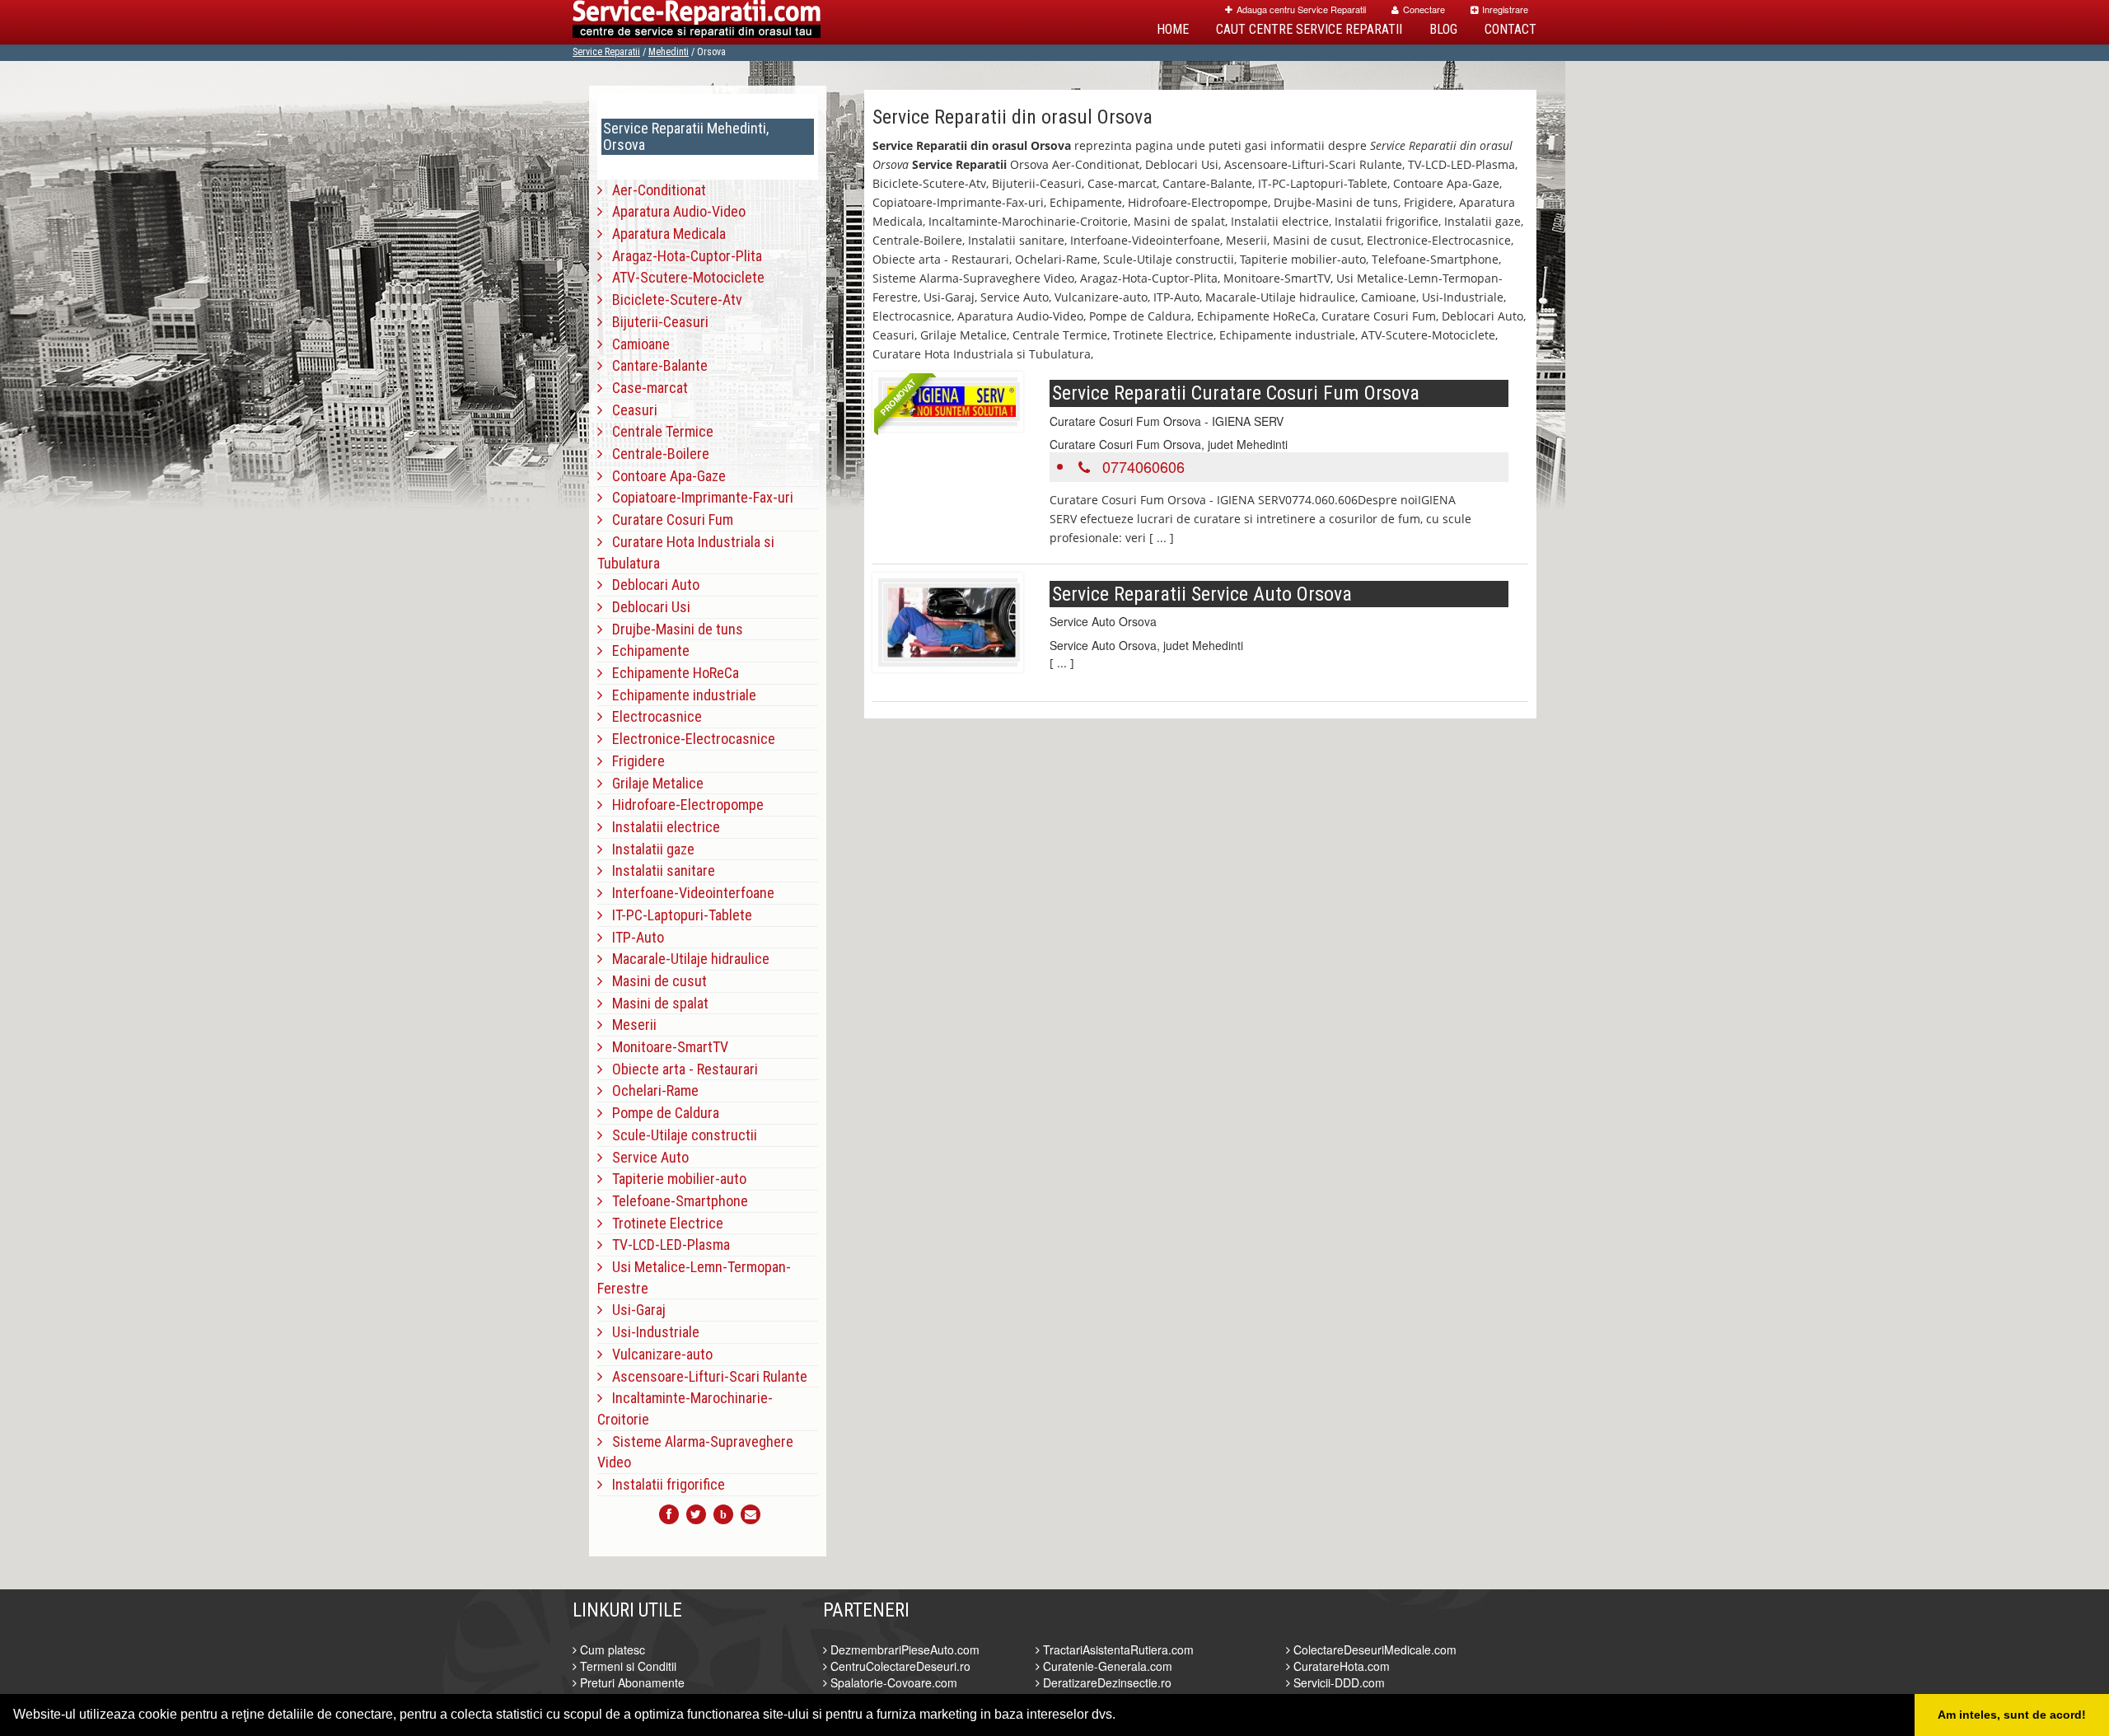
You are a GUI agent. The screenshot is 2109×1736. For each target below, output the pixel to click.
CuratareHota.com (1340, 1666)
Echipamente (646, 650)
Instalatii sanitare (659, 870)
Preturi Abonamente (631, 1682)
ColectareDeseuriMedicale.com (1373, 1649)
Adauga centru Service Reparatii (1301, 9)
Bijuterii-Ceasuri (655, 322)
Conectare (1424, 9)
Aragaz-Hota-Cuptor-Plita (682, 256)
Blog (1443, 29)
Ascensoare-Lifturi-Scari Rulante (705, 1376)
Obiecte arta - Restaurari (680, 1069)
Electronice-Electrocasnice (689, 739)
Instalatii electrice (661, 827)
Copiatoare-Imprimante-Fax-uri (698, 497)
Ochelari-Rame (650, 1090)
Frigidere (634, 761)
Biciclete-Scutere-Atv (672, 299)
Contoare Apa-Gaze (664, 476)
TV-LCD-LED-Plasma (666, 1245)
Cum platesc (611, 1649)
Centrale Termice (658, 431)
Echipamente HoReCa (671, 673)
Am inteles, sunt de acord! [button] (2012, 1715)
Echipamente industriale (679, 695)
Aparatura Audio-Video (674, 211)
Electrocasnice (652, 716)
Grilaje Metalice (653, 783)
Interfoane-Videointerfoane (688, 893)
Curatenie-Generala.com (1106, 1666)
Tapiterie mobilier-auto (674, 1179)
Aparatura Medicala (664, 234)
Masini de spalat (655, 1003)
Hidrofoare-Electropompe (683, 805)
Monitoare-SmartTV (665, 1047)
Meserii (629, 1025)
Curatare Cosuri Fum (668, 519)
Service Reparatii (606, 52)
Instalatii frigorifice (664, 1484)
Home (1173, 29)
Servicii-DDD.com (1337, 1682)
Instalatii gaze (648, 849)
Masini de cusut (655, 981)
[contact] (751, 1514)
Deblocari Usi (646, 607)
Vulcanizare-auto (657, 1354)
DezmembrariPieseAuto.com (903, 1649)
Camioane (636, 344)
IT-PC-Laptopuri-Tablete (677, 915)
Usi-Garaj (634, 1310)
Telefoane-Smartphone (675, 1201)
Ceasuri (630, 410)
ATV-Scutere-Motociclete (683, 277)
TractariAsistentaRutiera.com (1117, 1649)
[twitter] (696, 1514)
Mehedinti (669, 52)
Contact (1510, 29)
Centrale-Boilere (656, 454)
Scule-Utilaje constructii (680, 1135)
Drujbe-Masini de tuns (673, 629)
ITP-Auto (633, 937)
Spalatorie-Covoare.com (892, 1682)
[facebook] (669, 1514)
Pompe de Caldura (661, 1113)
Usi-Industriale (651, 1332)
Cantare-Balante (655, 365)
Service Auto (645, 1157)
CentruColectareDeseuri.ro (899, 1666)
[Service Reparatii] (697, 22)
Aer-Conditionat (654, 190)
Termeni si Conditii (627, 1666)
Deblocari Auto (651, 585)
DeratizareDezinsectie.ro (1106, 1682)
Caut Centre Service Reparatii (1309, 29)
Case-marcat (645, 388)
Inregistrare (1505, 9)
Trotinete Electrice (663, 1223)
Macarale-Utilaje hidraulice (686, 959)
